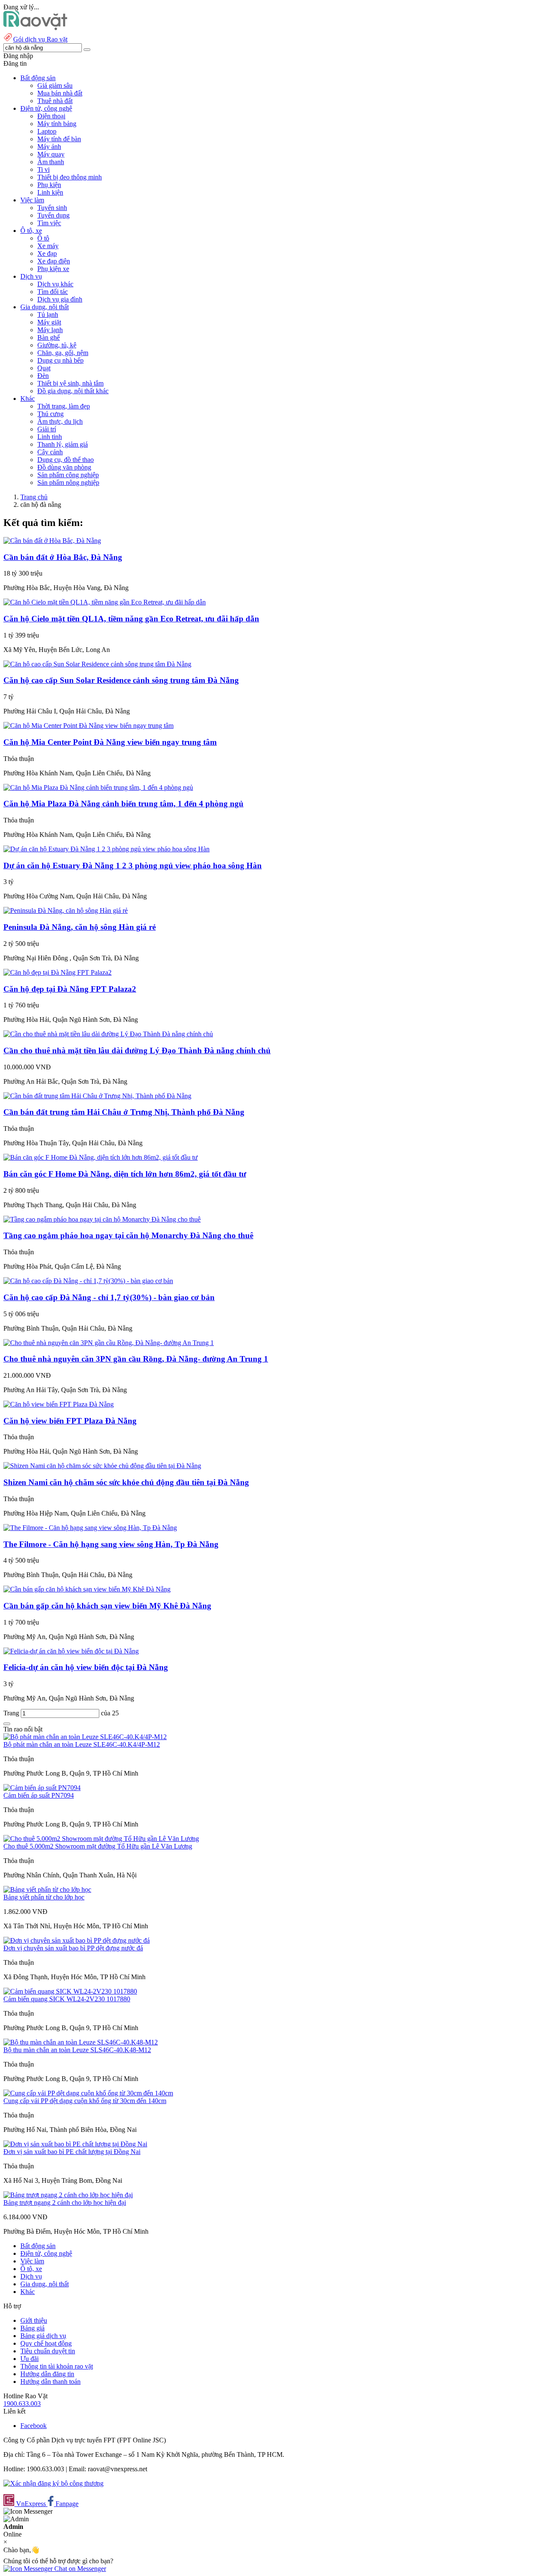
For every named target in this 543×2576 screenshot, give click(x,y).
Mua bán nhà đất (60, 93)
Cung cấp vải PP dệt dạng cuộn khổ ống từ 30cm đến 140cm (85, 2101)
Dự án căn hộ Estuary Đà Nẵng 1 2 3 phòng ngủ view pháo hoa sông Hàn (133, 866)
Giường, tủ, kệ (57, 345)
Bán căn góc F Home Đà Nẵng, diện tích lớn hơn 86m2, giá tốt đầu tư (125, 1174)
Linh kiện (50, 192)
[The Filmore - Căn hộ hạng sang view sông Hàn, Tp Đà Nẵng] (90, 1528)
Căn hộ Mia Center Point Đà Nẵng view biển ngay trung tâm (110, 742)
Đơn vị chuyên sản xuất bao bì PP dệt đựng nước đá (73, 1948)
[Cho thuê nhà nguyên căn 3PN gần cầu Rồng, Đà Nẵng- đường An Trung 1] (109, 1343)
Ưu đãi (29, 2359)
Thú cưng (50, 414)
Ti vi (43, 169)
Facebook (34, 2426)
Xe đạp (47, 253)
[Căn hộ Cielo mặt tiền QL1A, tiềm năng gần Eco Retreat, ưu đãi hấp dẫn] (105, 602)
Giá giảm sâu (55, 85)
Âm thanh (51, 162)
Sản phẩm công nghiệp (68, 475)
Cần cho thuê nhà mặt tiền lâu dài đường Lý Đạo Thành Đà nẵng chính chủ (137, 1050)
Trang (12, 1713)
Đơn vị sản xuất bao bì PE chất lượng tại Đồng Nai (72, 2152)
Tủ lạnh (48, 315)
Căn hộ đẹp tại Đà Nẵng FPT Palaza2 (70, 989)
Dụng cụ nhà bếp (60, 360)
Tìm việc (49, 223)
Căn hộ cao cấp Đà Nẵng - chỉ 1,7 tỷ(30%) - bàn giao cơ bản (109, 1297)
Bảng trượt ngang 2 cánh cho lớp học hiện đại (65, 2203)
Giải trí (47, 429)
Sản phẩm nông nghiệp (68, 482)
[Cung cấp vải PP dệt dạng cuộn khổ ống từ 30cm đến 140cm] (88, 2093)
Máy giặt (49, 322)
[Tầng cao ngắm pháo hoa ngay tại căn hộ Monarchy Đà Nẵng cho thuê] (102, 1219)
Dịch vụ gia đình (60, 299)
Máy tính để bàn (59, 139)
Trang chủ (34, 497)
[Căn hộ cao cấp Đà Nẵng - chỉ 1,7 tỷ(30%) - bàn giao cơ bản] (88, 1281)
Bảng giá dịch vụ (43, 2336)
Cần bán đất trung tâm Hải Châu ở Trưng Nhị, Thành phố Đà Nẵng (124, 1112)
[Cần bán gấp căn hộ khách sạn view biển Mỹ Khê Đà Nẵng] (87, 1589)
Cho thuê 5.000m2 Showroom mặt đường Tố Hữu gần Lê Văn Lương (98, 1846)
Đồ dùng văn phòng (64, 467)
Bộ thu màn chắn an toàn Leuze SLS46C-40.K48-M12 (77, 2050)
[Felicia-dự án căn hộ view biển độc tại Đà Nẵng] (71, 1651)
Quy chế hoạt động (46, 2343)
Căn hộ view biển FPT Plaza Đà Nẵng (70, 1421)
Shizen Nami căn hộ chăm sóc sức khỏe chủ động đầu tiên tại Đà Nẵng (126, 1482)
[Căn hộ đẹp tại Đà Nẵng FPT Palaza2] (57, 972)
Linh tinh (50, 437)
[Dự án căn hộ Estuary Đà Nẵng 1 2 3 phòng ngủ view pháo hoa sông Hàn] (106, 849)
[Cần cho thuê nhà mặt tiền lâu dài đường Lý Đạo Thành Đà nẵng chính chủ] (108, 1034)
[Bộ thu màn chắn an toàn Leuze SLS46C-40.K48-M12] (81, 2042)
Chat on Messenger (79, 2569)
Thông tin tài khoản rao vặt (57, 2366)
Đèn (43, 376)
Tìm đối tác (53, 292)
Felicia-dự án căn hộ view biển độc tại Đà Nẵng (86, 1667)
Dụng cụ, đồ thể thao (66, 460)
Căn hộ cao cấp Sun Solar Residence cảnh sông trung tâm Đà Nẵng (121, 680)
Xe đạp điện (54, 261)
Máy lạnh (50, 330)
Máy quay (51, 154)
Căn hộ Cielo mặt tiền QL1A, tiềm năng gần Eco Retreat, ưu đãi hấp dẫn (131, 619)
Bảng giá (32, 2328)
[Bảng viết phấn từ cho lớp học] (47, 1889)
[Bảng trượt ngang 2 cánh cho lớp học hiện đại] (68, 2195)
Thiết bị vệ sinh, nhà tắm (70, 383)
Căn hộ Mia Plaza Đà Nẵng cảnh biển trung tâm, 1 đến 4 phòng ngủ (123, 804)
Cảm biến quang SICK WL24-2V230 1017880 (67, 1999)
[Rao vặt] (35, 28)
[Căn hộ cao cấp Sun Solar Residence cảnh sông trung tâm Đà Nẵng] (97, 664)
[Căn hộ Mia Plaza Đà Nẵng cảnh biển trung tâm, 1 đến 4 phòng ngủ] (98, 787)
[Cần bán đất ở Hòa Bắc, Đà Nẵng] (52, 541)
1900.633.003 (22, 2404)
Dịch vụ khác (55, 284)
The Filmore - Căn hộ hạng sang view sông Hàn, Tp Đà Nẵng (111, 1544)
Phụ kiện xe (53, 269)
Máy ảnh (49, 147)
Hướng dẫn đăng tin (47, 2374)
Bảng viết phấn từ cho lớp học (44, 1897)
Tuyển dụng (53, 215)
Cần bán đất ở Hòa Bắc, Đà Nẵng (63, 557)
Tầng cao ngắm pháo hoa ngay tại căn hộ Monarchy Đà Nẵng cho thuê (128, 1235)
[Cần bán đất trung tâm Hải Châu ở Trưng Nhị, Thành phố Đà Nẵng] (97, 1096)
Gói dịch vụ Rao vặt (40, 39)
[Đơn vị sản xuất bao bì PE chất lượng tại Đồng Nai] (75, 2144)
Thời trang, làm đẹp (64, 406)
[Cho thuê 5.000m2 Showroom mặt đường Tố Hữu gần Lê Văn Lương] (101, 1839)
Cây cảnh (50, 452)
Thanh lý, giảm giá (63, 444)
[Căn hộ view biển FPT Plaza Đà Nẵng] (59, 1404)
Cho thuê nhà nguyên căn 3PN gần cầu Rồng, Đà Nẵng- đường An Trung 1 (136, 1359)
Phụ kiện (49, 185)
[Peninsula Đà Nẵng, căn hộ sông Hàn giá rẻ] (66, 910)
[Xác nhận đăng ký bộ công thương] (53, 2483)
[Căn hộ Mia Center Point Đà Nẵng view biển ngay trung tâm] (88, 726)
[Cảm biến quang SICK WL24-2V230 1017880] (70, 1991)
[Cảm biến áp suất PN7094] (42, 1788)
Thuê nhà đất (55, 101)
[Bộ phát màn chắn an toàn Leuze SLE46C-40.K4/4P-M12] (85, 1737)
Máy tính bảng (57, 124)
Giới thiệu (34, 2320)
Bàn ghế (49, 337)
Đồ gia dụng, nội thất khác (73, 391)
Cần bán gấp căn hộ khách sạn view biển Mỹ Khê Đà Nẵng (107, 1606)
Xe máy (48, 246)
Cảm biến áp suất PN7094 (39, 1795)
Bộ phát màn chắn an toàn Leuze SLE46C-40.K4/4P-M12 (82, 1744)
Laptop (47, 131)
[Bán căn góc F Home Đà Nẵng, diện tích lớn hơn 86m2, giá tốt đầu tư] (101, 1157)
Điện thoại (51, 116)
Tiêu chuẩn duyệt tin (48, 2351)
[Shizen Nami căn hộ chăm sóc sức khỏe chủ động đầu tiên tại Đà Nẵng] (102, 1466)
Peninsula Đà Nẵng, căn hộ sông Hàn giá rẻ (80, 927)
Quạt (44, 368)
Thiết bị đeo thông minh (70, 177)
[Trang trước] (7, 1724)
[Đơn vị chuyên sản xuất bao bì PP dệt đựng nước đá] (77, 1940)
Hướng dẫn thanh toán (50, 2382)
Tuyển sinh (52, 208)
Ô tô (43, 238)
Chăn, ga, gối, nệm (63, 353)
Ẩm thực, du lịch (60, 421)
